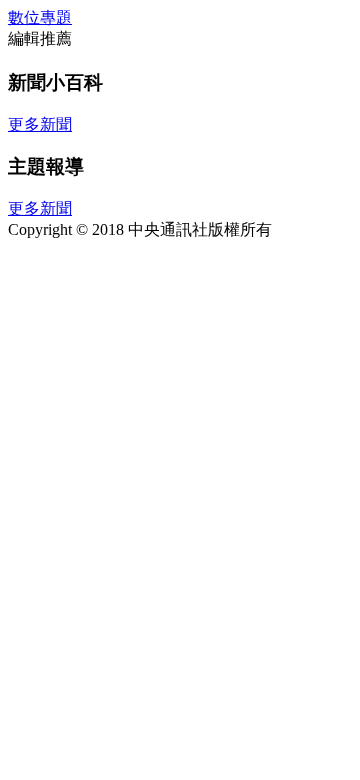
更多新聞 (40, 124)
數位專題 (40, 17)
